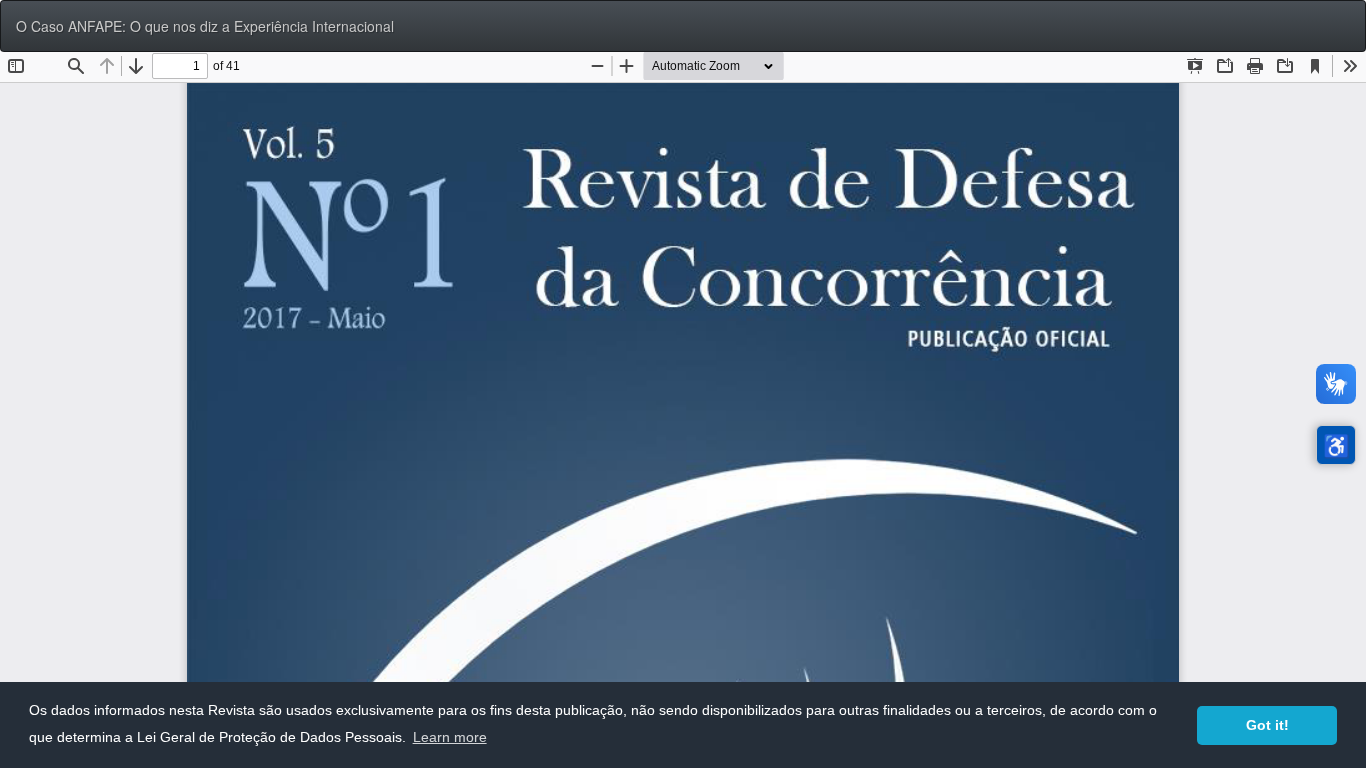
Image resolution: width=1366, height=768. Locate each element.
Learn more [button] (450, 737)
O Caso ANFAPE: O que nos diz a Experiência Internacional (205, 26)
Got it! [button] (1267, 725)
